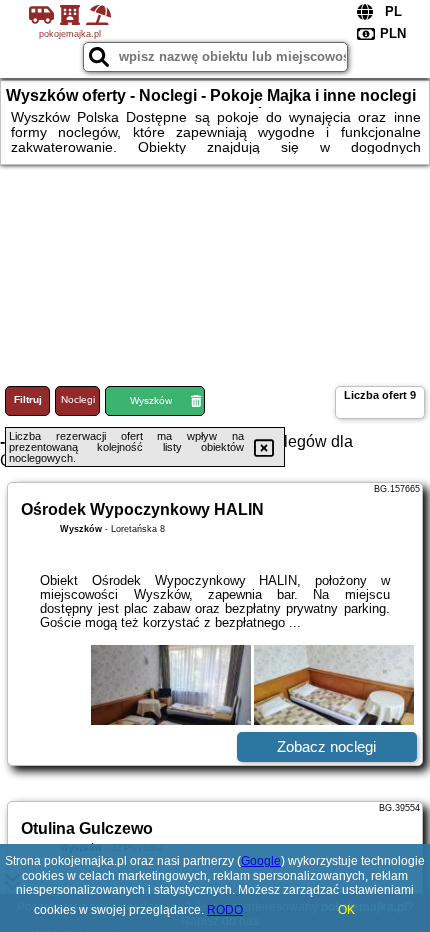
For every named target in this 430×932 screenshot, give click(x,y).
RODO (225, 910)
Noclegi (78, 399)
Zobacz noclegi (326, 746)
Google (261, 861)
